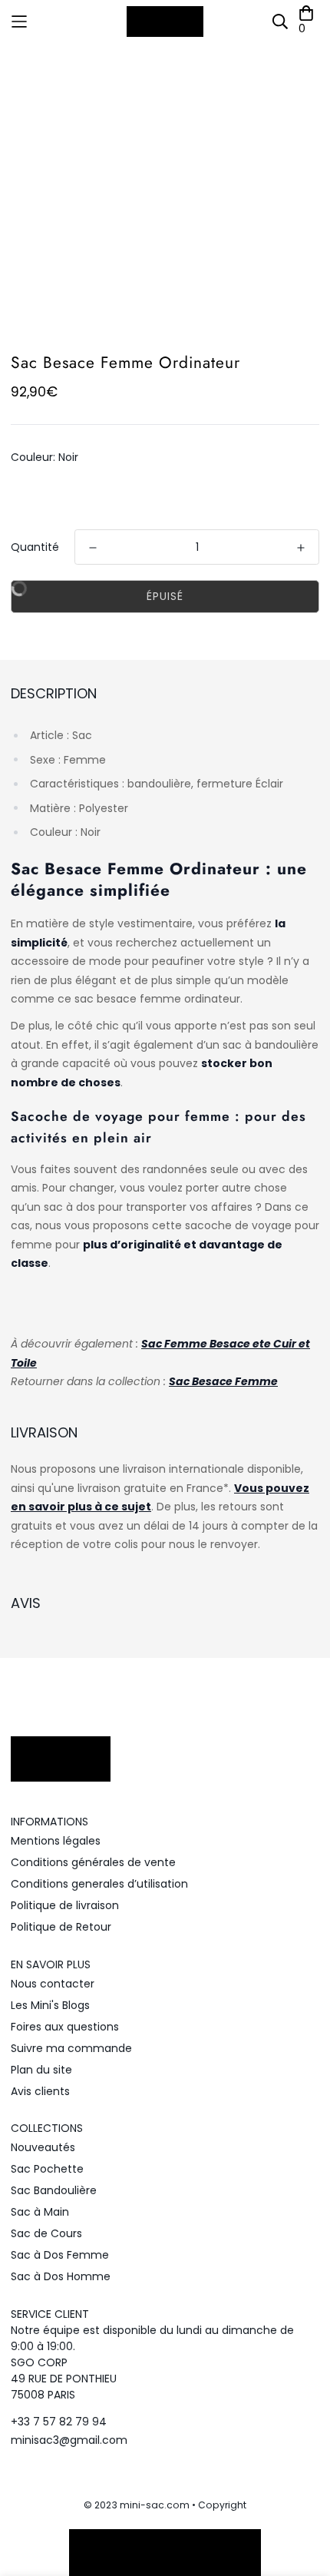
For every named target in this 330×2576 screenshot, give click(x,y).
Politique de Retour (61, 1927)
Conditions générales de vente (93, 1862)
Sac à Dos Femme (60, 2255)
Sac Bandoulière (54, 2190)
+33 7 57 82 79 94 (59, 2422)
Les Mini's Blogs (50, 2005)
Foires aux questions (65, 2027)
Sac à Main (40, 2212)
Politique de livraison (65, 1905)
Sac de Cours (46, 2233)
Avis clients (40, 2091)
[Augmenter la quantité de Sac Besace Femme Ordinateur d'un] (301, 548)
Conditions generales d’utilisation (99, 1884)
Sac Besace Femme (223, 1381)
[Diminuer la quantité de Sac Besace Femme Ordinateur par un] (93, 548)
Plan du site (41, 2070)
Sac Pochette (47, 2169)
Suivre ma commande (71, 2048)
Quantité (35, 547)
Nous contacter (53, 1984)
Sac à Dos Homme (61, 2276)
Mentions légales (56, 1841)
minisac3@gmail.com (69, 2440)
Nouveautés (43, 2147)
